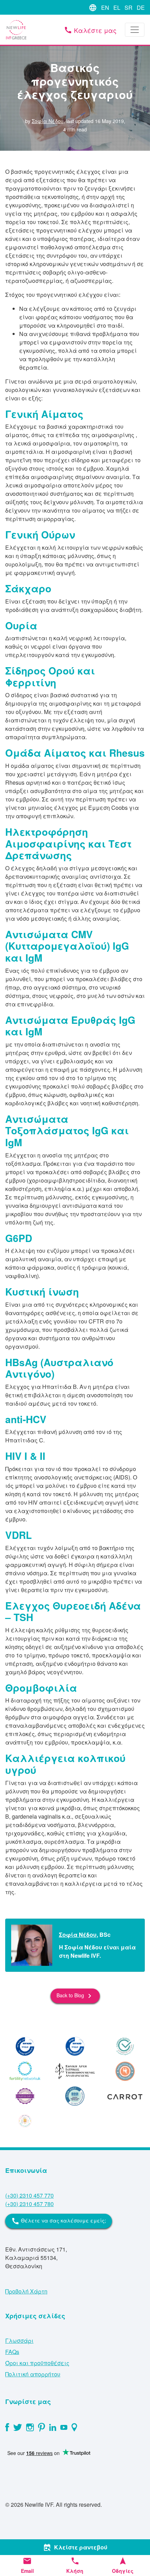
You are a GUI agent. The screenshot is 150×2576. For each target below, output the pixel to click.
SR (129, 8)
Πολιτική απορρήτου (33, 2374)
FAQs (12, 2352)
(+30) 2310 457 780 (29, 2204)
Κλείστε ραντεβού (75, 2547)
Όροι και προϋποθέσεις (37, 2363)
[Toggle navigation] (135, 30)
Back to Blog (75, 1996)
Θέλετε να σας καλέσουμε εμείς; (59, 2221)
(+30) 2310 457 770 (29, 2195)
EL (117, 8)
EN (105, 8)
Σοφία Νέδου (48, 121)
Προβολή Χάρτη (26, 2291)
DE (141, 8)
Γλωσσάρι (19, 2340)
